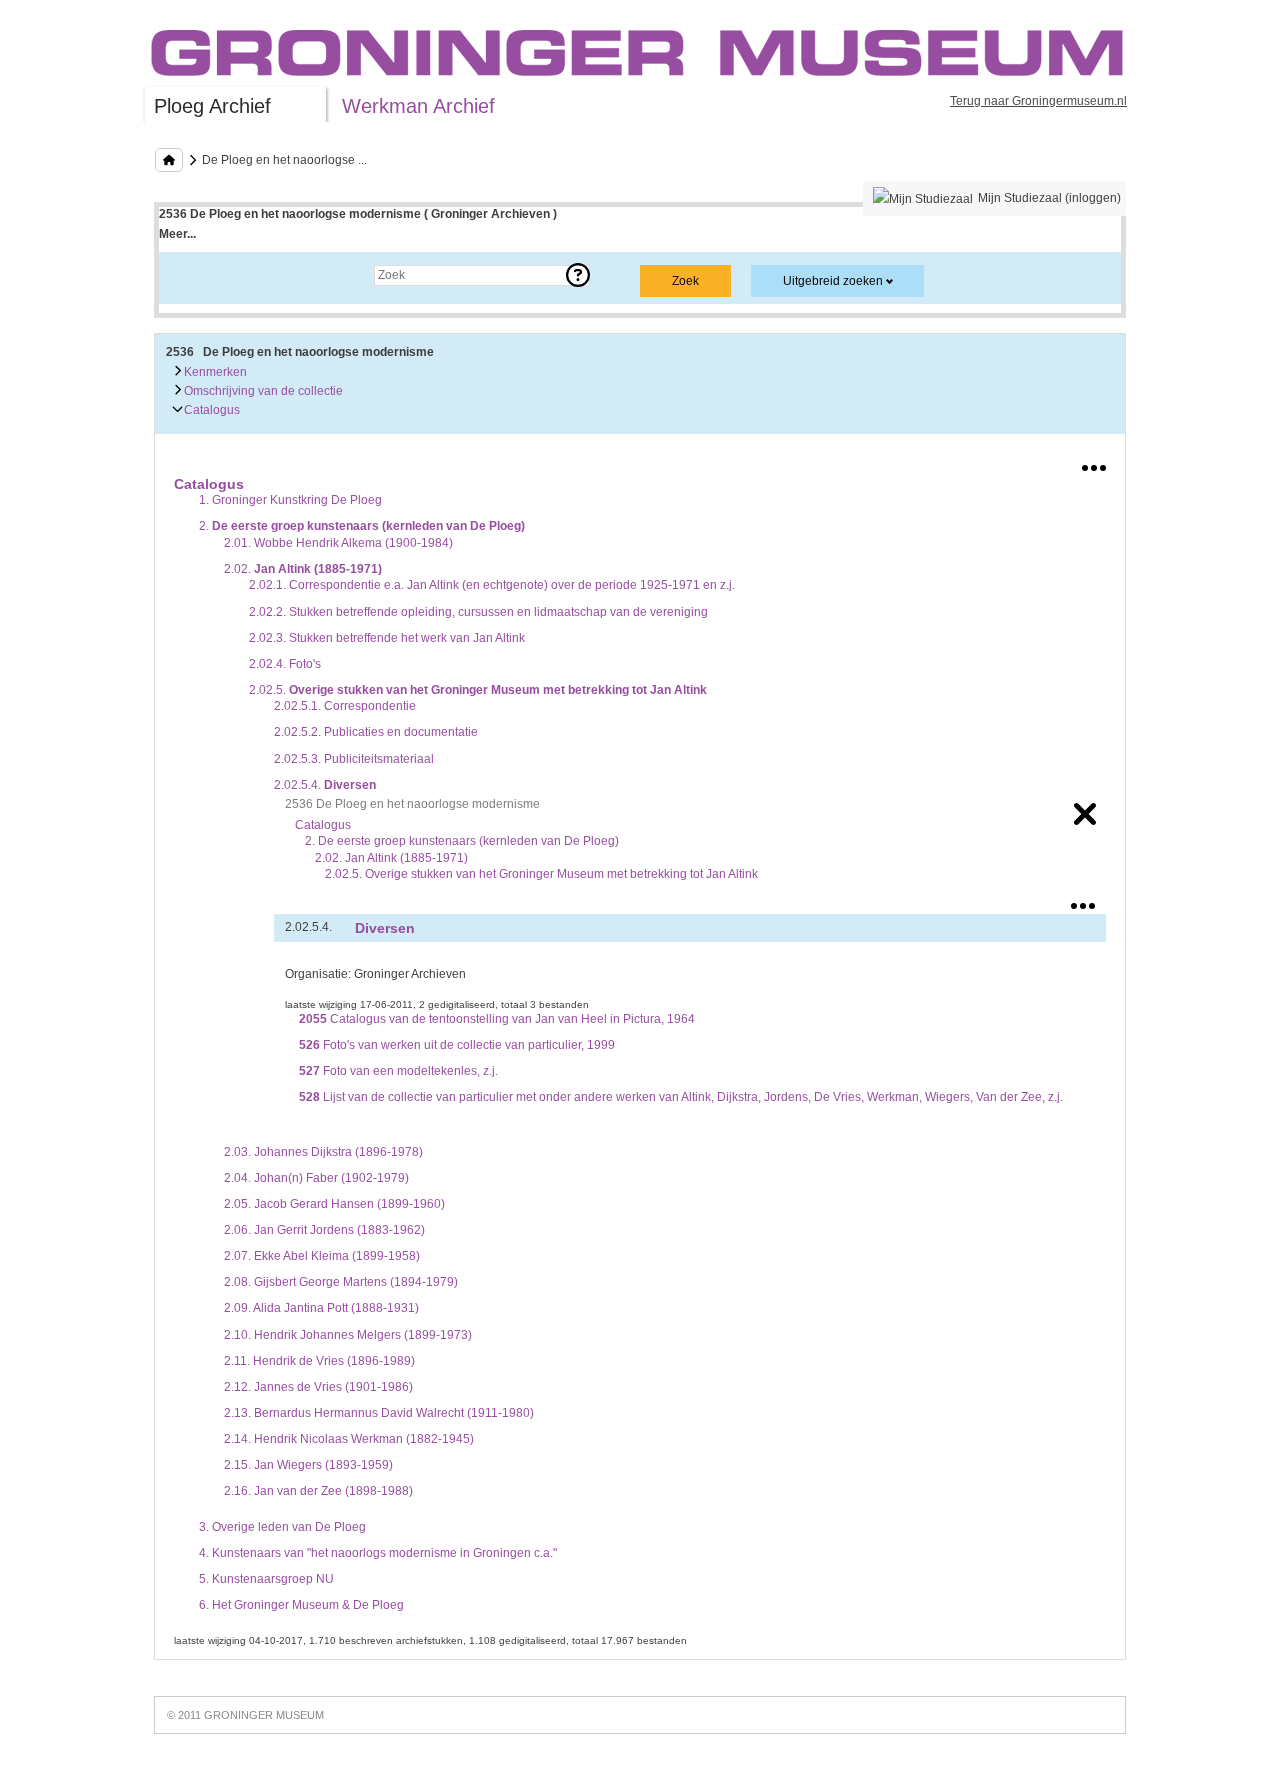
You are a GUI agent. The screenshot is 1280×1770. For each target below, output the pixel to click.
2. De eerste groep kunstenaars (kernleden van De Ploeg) (462, 841)
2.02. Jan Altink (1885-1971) (391, 858)
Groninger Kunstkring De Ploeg (290, 500)
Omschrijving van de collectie (262, 391)
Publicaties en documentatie (376, 732)
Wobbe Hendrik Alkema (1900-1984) (338, 543)
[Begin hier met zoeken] (169, 160)
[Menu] (1094, 464)
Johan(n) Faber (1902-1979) (316, 1178)
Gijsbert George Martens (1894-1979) (341, 1282)
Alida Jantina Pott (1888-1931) (321, 1308)
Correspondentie (345, 706)
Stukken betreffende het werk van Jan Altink (387, 638)
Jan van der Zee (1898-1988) (318, 1491)
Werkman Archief (418, 106)
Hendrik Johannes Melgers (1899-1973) (348, 1335)
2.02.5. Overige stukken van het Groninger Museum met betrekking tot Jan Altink (541, 874)
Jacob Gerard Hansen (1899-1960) (334, 1204)
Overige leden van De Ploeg (282, 1527)
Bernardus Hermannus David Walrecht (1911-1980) (379, 1413)
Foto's (285, 664)
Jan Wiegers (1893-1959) (308, 1465)
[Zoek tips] (578, 275)
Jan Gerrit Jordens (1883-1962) (324, 1230)
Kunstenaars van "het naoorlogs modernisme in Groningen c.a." (378, 1553)
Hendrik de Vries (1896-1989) (319, 1361)
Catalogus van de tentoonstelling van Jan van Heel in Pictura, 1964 (497, 1019)
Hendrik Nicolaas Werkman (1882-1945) (349, 1439)
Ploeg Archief (212, 106)
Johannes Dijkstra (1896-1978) (323, 1152)
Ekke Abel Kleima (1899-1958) (322, 1256)
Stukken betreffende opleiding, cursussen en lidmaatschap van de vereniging (478, 612)
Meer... (177, 234)
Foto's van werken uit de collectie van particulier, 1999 (457, 1045)
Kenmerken (214, 372)
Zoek (192, 275)
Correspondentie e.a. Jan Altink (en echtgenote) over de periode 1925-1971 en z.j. (492, 585)
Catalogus (210, 410)
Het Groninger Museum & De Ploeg (301, 1605)
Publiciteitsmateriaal (354, 759)
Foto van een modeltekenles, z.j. (398, 1071)
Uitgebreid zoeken (833, 281)
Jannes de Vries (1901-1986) (318, 1387)
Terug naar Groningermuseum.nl (1038, 101)
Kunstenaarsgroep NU (266, 1579)
